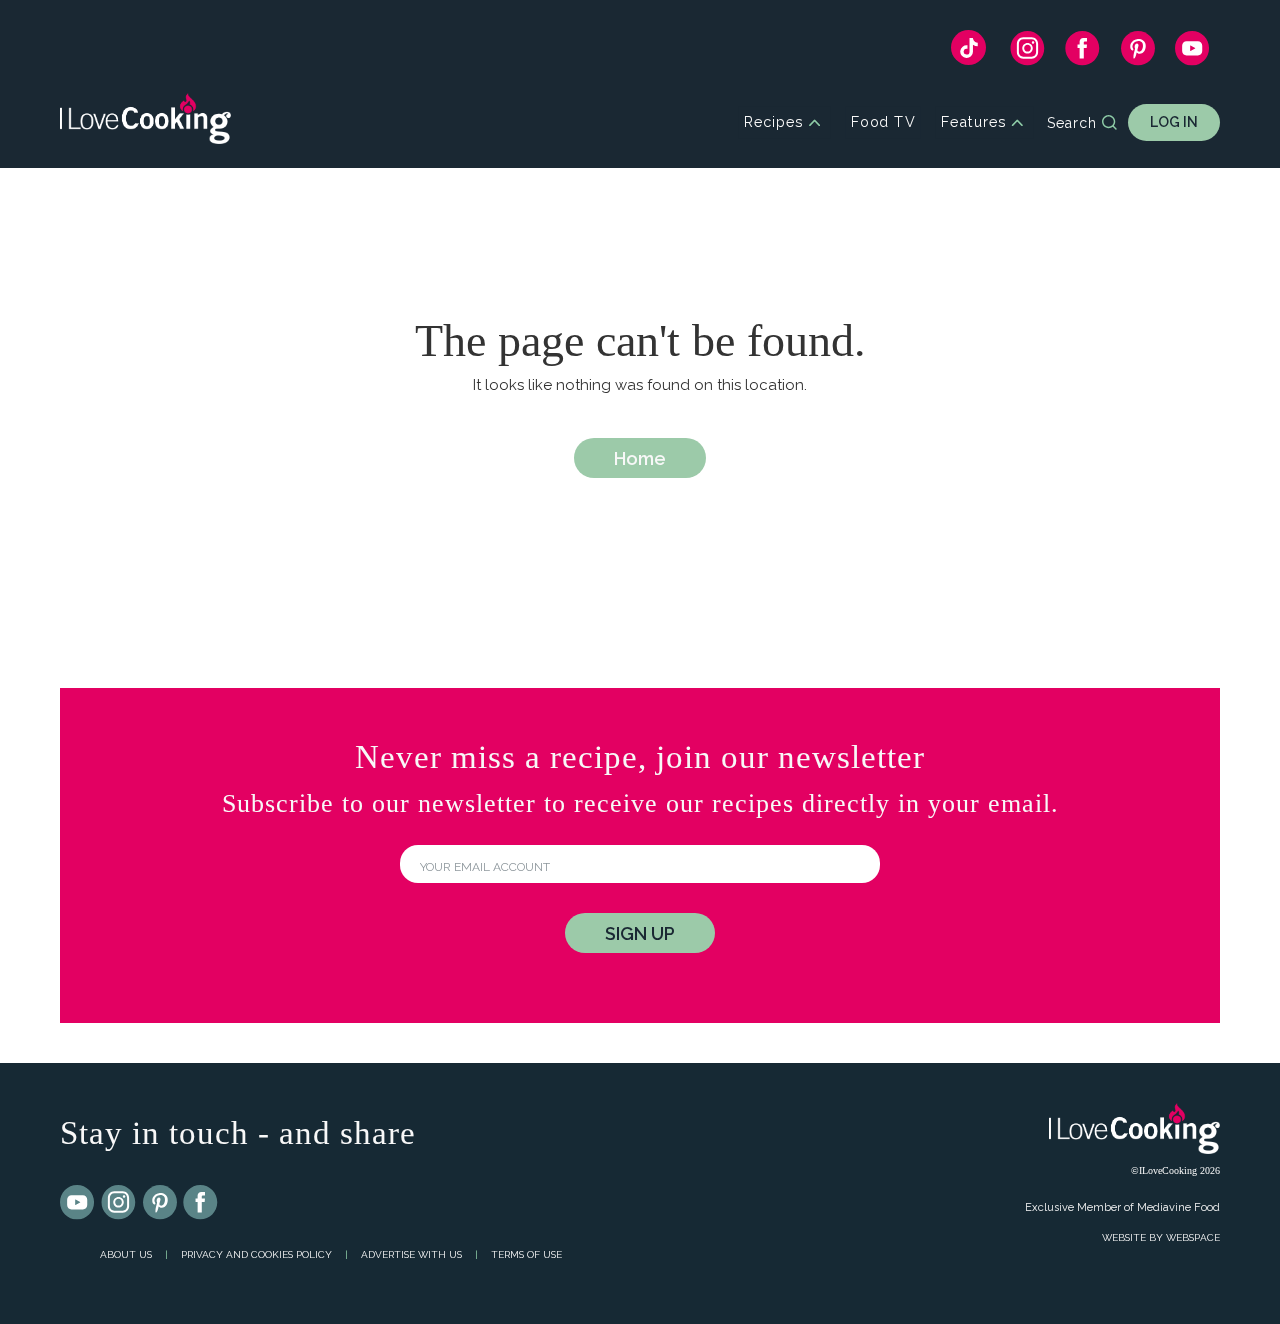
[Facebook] (1082, 53)
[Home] (145, 122)
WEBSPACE (1193, 1237)
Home (640, 458)
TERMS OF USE (526, 1254)
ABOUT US (126, 1254)
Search (1072, 123)
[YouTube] (1192, 53)
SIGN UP (640, 933)
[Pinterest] (1137, 53)
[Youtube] (78, 1203)
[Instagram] (1027, 53)
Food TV (883, 122)
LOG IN (1174, 122)
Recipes (773, 122)
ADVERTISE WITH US (411, 1254)
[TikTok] (968, 52)
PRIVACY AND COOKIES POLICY (256, 1254)
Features (973, 122)
